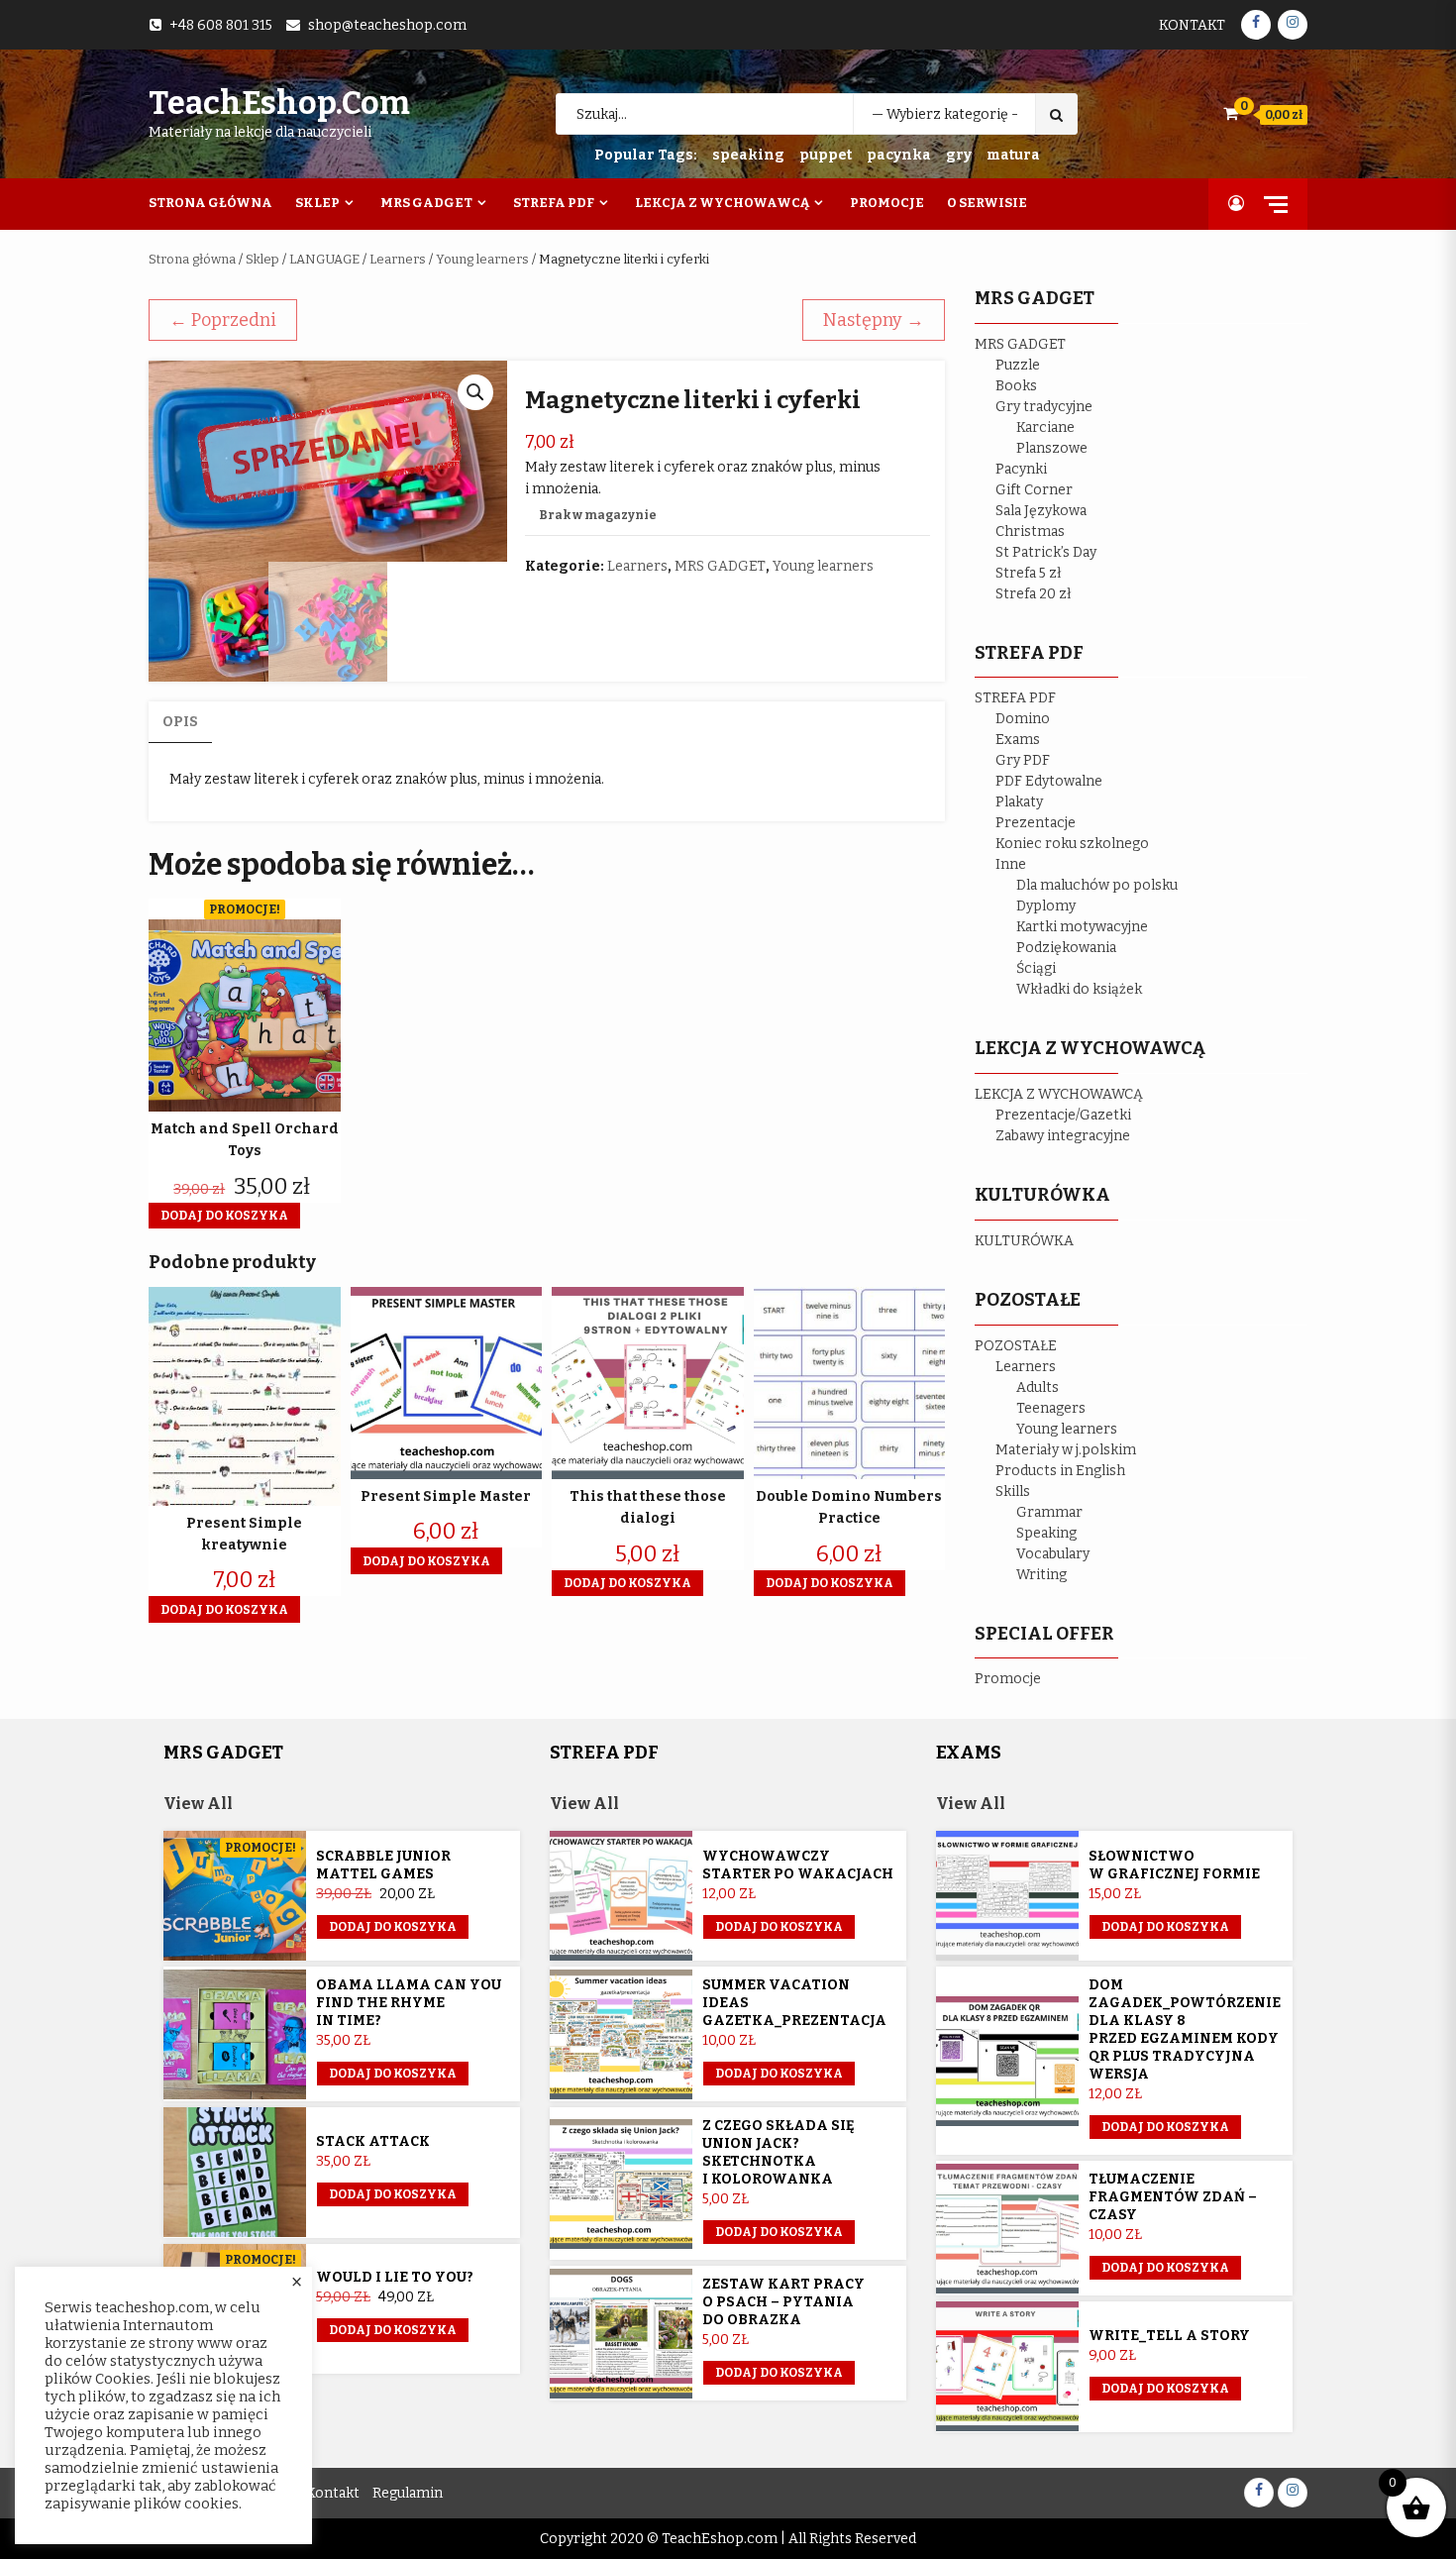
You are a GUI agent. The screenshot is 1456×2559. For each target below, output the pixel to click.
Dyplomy (1046, 906)
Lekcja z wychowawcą (722, 203)
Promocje (887, 203)
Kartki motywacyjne (1082, 927)
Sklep (317, 203)
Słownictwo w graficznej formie (1174, 1865)
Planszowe (1052, 448)
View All (198, 1804)
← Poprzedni (223, 320)
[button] (475, 392)
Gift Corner (1034, 490)
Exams (1018, 740)
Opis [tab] (180, 722)
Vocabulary (1053, 1554)
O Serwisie (987, 203)
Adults (1038, 1387)
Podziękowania (1066, 948)
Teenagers (1051, 1408)
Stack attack (373, 2141)
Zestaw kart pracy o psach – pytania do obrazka (783, 2302)
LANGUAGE (324, 259)
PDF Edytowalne (1049, 781)
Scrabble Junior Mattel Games (383, 1865)
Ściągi (1036, 968)
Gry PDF (1023, 760)
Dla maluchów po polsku (1097, 885)
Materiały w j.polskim (1066, 1450)
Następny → (874, 320)
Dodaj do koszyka (393, 1927)
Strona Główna (210, 203)
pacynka (899, 155)
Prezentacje (1036, 823)
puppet (826, 155)
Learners (398, 259)
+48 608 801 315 (221, 25)
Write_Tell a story (1169, 2336)
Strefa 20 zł (1034, 594)
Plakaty (1019, 802)
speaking (748, 155)
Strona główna (192, 259)
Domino (1023, 719)
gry (959, 155)
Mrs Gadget (426, 203)
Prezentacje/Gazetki (1063, 1115)
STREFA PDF (1015, 698)
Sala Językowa (1041, 511)
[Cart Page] (1231, 113)
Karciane (1045, 427)
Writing (1041, 1575)
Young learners (482, 259)
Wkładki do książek (1079, 989)
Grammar (1049, 1512)
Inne (1011, 864)
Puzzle (1018, 365)
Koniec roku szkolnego (1072, 844)
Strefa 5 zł (1029, 573)
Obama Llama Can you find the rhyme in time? (409, 2003)
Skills (1013, 1492)
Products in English (1060, 1471)
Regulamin (408, 2493)
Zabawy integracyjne (1063, 1136)
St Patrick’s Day (1046, 552)
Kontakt (1192, 25)
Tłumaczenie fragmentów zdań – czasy (1173, 2197)
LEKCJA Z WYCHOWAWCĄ (1059, 1094)
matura (1013, 155)
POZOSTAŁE (1016, 1346)
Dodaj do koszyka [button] (224, 1216)
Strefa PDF (554, 203)
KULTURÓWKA (1024, 1241)
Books (1016, 386)
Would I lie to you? (395, 2277)
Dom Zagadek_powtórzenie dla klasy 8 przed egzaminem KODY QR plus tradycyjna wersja (1185, 2029)
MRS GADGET (720, 566)
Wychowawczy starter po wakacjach (798, 1865)
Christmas (1030, 532)
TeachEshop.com (279, 103)
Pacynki (1021, 469)
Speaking (1046, 1533)
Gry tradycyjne (1044, 407)
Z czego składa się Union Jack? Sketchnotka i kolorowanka (779, 2152)
